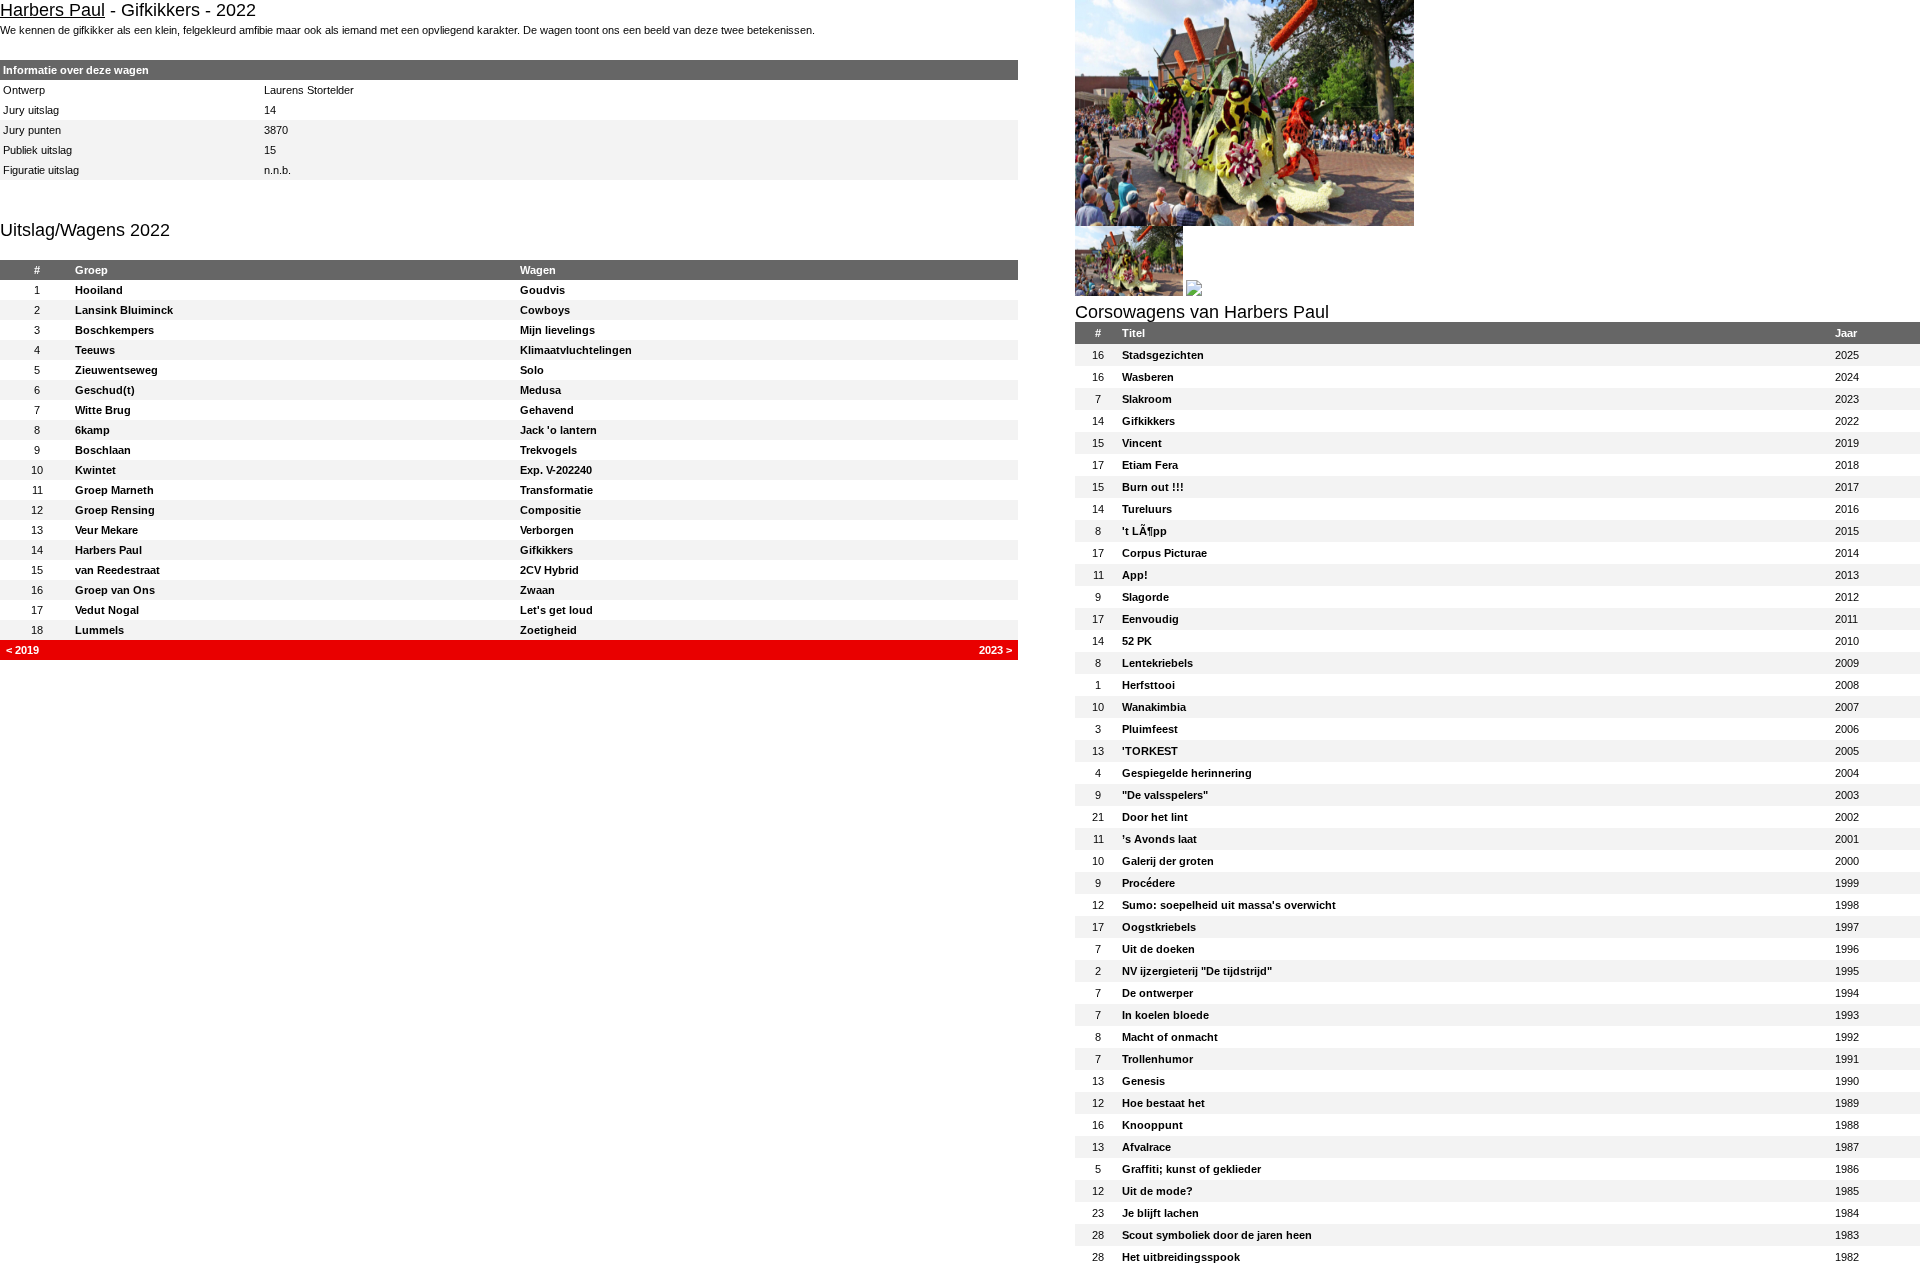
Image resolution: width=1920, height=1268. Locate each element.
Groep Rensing (115, 510)
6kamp (92, 430)
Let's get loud (556, 610)
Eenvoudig (1150, 619)
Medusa (540, 390)
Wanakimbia (1154, 707)
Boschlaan (103, 450)
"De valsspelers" (1165, 795)
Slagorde (1145, 597)
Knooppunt (1152, 1125)
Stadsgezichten (1163, 355)
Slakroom (1147, 399)
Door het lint (1155, 817)
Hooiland (99, 290)
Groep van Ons (115, 590)
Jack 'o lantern (558, 430)
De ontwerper (1157, 993)
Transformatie (556, 490)
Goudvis (542, 290)
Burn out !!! (1153, 487)
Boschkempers (114, 330)
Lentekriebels (1157, 663)
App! (1135, 575)
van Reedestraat (117, 570)
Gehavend (547, 410)
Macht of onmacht (1170, 1037)
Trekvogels (548, 450)
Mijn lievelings (557, 330)
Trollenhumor (1157, 1059)
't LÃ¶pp (1144, 531)
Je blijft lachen (1160, 1213)
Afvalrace (1146, 1147)
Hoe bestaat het (1163, 1103)
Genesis (1143, 1081)
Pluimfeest (1150, 729)
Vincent (1142, 443)
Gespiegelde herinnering (1187, 773)
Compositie (550, 510)
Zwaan (537, 590)
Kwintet (95, 470)
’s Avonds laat (1159, 839)
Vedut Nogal (107, 610)
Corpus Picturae (1164, 553)
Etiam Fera (1150, 465)
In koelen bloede (1165, 1015)
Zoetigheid (548, 630)
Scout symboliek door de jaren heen (1217, 1235)
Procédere (1148, 883)
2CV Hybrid (549, 570)
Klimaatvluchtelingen (576, 350)
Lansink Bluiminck (124, 310)
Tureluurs (1147, 509)
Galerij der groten (1168, 861)
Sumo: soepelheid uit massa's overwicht (1229, 905)
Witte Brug (103, 410)
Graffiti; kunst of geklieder (1191, 1169)
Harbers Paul (52, 10)
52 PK (1137, 641)
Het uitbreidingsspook (1181, 1257)
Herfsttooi (1148, 685)
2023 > (995, 650)
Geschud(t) (105, 390)
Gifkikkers (546, 550)
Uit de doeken (1158, 949)
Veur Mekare (106, 530)
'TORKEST (1150, 751)
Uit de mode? (1157, 1191)
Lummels (99, 630)
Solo (532, 370)
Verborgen (547, 530)
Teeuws (95, 350)
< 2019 (22, 650)
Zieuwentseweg (116, 370)
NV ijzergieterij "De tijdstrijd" (1197, 971)
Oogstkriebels (1159, 927)
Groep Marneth (114, 490)
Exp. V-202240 (556, 470)
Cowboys (545, 310)
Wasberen (1148, 377)
